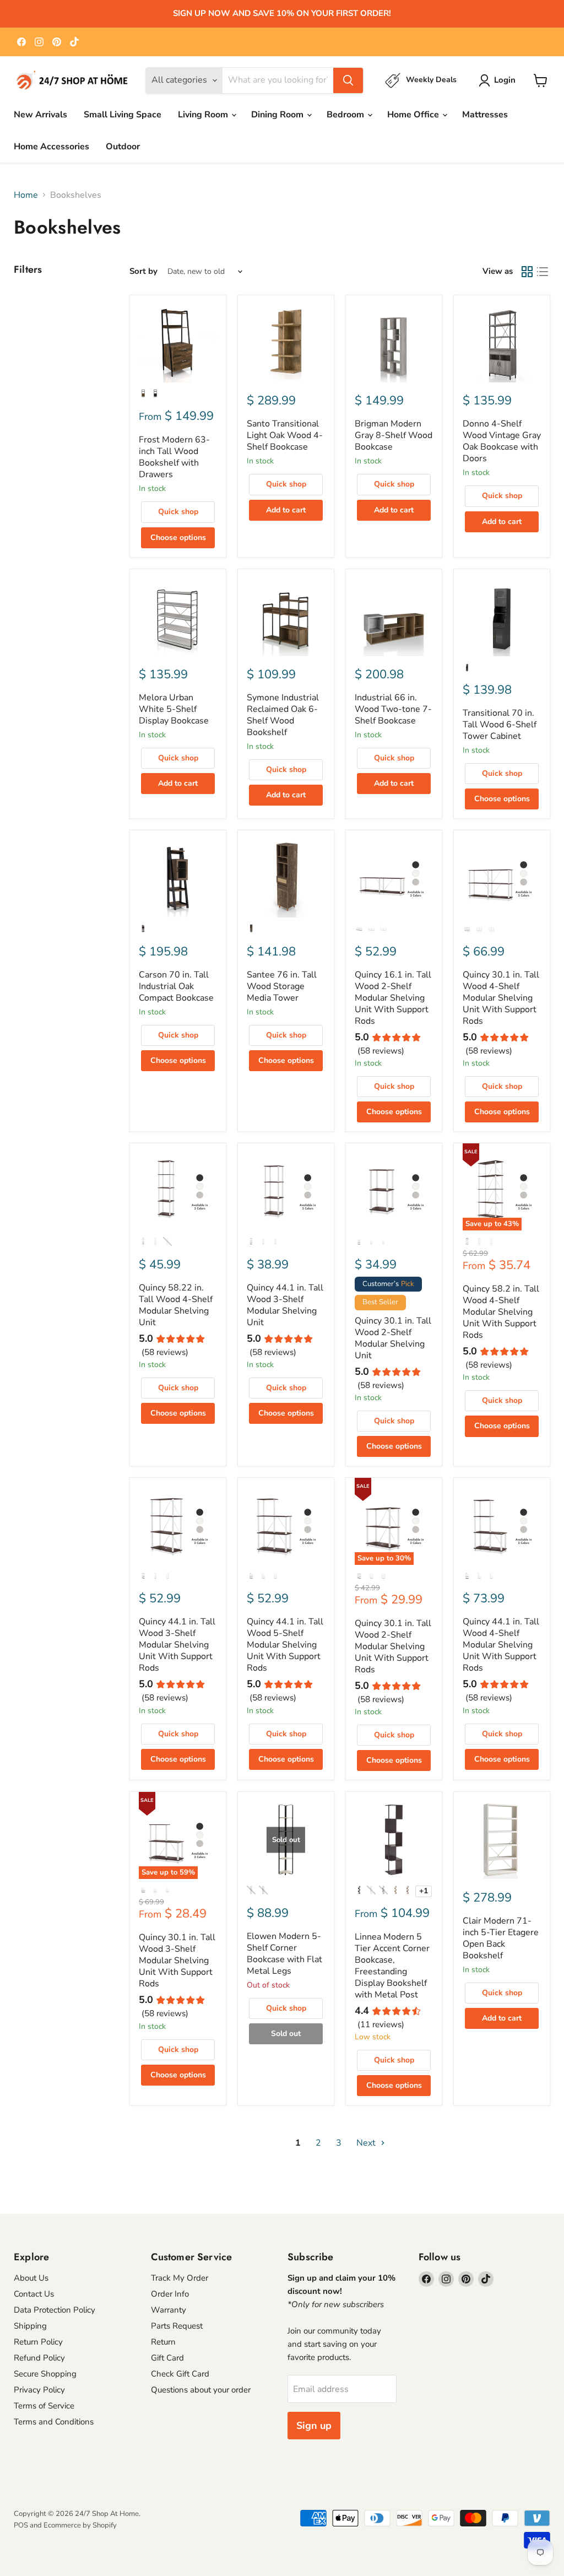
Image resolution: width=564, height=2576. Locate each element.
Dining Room (278, 115)
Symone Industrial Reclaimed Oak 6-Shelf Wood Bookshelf (283, 715)
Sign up (314, 2426)
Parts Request (177, 2326)
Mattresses (485, 115)
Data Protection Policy (55, 2310)
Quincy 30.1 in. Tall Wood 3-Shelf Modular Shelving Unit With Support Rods (177, 1961)
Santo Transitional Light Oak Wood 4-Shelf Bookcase (285, 435)
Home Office (414, 115)
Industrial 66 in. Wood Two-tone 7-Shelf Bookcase (393, 709)
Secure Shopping (45, 2374)
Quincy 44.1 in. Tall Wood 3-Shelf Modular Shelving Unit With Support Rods (177, 1645)
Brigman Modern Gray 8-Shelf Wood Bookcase (394, 435)
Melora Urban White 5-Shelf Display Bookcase (174, 709)
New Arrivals (40, 115)
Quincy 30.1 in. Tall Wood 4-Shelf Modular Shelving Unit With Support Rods (501, 998)
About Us (31, 2278)
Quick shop (178, 512)
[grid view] (527, 272)
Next (367, 2143)
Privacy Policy (39, 2390)
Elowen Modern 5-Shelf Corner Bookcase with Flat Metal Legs (284, 1954)
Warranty (169, 2310)
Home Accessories (51, 147)
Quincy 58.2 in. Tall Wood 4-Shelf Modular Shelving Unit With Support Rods (501, 1312)
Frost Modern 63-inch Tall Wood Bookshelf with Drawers (174, 457)
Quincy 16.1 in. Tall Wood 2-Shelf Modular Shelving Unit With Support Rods (393, 998)
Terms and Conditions (54, 2422)
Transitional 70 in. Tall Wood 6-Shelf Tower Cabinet (500, 725)
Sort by (143, 271)
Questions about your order (201, 2390)
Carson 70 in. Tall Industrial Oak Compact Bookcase (176, 986)
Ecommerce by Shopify (80, 2525)
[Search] (348, 80)
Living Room (204, 115)
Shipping (30, 2326)
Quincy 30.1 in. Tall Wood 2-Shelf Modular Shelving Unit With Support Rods (393, 1646)
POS (21, 2525)
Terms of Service (44, 2406)
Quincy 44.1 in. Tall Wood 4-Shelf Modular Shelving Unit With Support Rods (501, 1645)
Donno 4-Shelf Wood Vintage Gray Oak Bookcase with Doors (502, 441)
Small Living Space (123, 115)
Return (163, 2342)
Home (26, 195)
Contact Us (34, 2294)
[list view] (543, 272)
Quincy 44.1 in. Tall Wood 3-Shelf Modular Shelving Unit (285, 1305)
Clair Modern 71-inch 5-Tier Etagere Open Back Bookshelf (501, 1938)
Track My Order (180, 2278)
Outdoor (123, 147)
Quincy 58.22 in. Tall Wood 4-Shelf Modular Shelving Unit (176, 1305)
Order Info (170, 2294)
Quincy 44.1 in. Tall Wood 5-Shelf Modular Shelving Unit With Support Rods (285, 1645)
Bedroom (346, 115)
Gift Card (167, 2358)
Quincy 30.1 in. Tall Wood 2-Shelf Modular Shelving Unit (393, 1338)
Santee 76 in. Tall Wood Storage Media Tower (282, 986)
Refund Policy (39, 2358)
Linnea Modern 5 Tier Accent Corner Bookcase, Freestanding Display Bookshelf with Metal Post (392, 1966)
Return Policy (38, 2342)
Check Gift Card (180, 2374)
